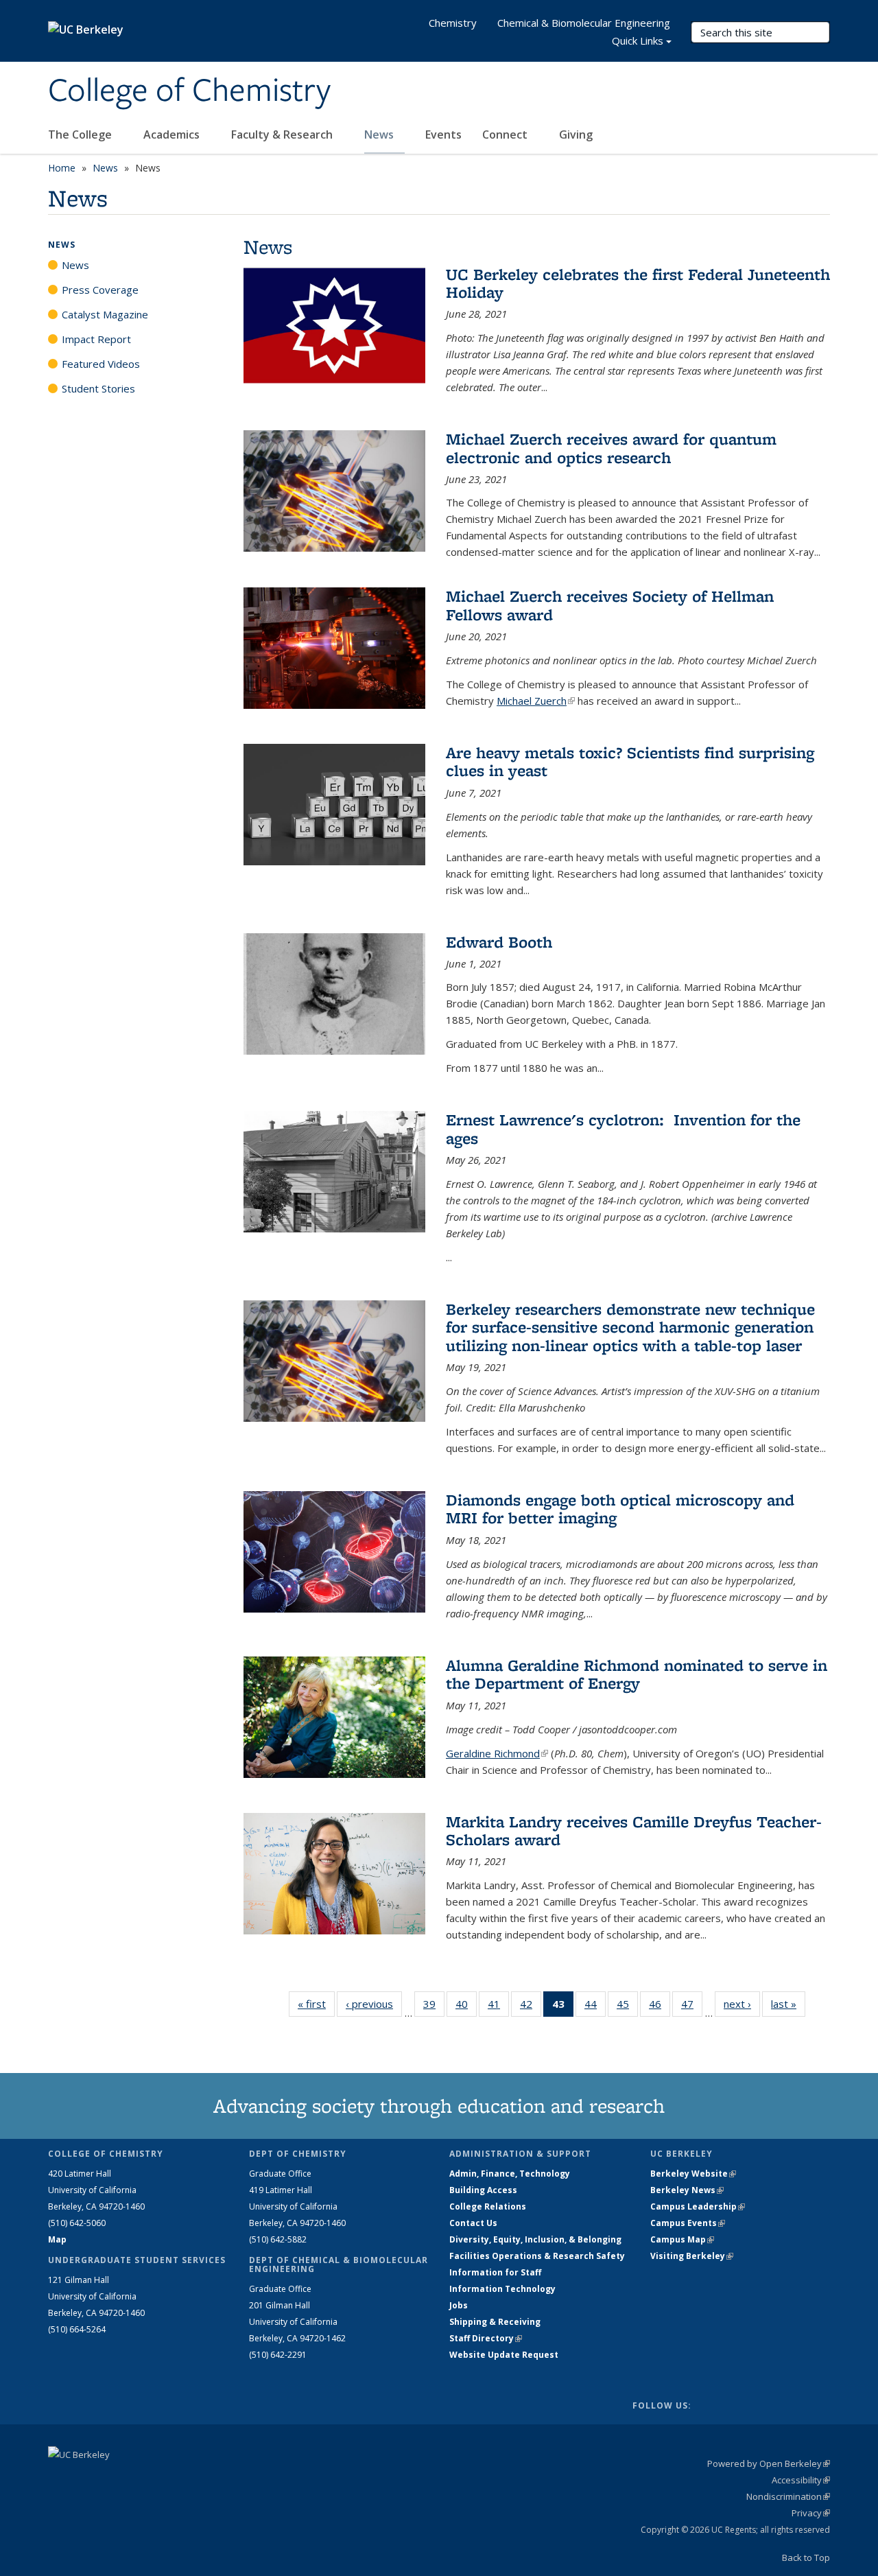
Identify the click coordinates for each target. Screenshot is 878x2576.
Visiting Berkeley (692, 2256)
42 (531, 2007)
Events (443, 134)
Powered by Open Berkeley (769, 2463)
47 (692, 2007)
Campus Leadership (698, 2206)
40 (466, 2007)
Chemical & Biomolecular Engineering (584, 23)
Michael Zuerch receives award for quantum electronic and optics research (611, 448)
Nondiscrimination (788, 2496)
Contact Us (473, 2223)
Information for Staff (495, 2272)
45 (627, 2007)
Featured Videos (101, 364)
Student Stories (98, 388)
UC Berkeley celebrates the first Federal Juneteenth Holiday (638, 283)
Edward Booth (499, 942)
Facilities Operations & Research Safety (537, 2256)
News (380, 134)
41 (498, 2007)
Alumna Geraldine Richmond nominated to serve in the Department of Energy (637, 1674)
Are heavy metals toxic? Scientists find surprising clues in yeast (630, 761)
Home (62, 168)
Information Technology (502, 2289)
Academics (173, 134)
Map (57, 2239)
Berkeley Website (693, 2174)
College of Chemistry (189, 91)
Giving (576, 134)
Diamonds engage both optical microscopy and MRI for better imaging (620, 1509)
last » (788, 2004)
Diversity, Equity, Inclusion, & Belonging (535, 2239)
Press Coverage (100, 290)
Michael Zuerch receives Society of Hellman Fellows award (610, 605)
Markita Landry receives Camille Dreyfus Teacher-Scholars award (634, 1830)
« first (316, 2004)
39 (434, 2007)
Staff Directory (486, 2338)
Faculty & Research (283, 134)
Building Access (483, 2190)
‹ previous (374, 2004)
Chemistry (453, 23)
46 (660, 2007)
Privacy (811, 2513)
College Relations (488, 2206)
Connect (506, 134)
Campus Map (682, 2239)
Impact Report (96, 339)
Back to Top (806, 2557)
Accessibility (801, 2480)
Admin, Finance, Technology (510, 2174)
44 (595, 2007)
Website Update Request (504, 2355)
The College (81, 134)
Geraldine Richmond (497, 1753)
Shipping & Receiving (495, 2322)
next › (742, 2004)
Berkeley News (687, 2190)
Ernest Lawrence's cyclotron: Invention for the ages (623, 1128)
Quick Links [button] (638, 40)
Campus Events (688, 2223)
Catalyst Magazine (105, 314)
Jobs (459, 2305)
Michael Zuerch (536, 701)
